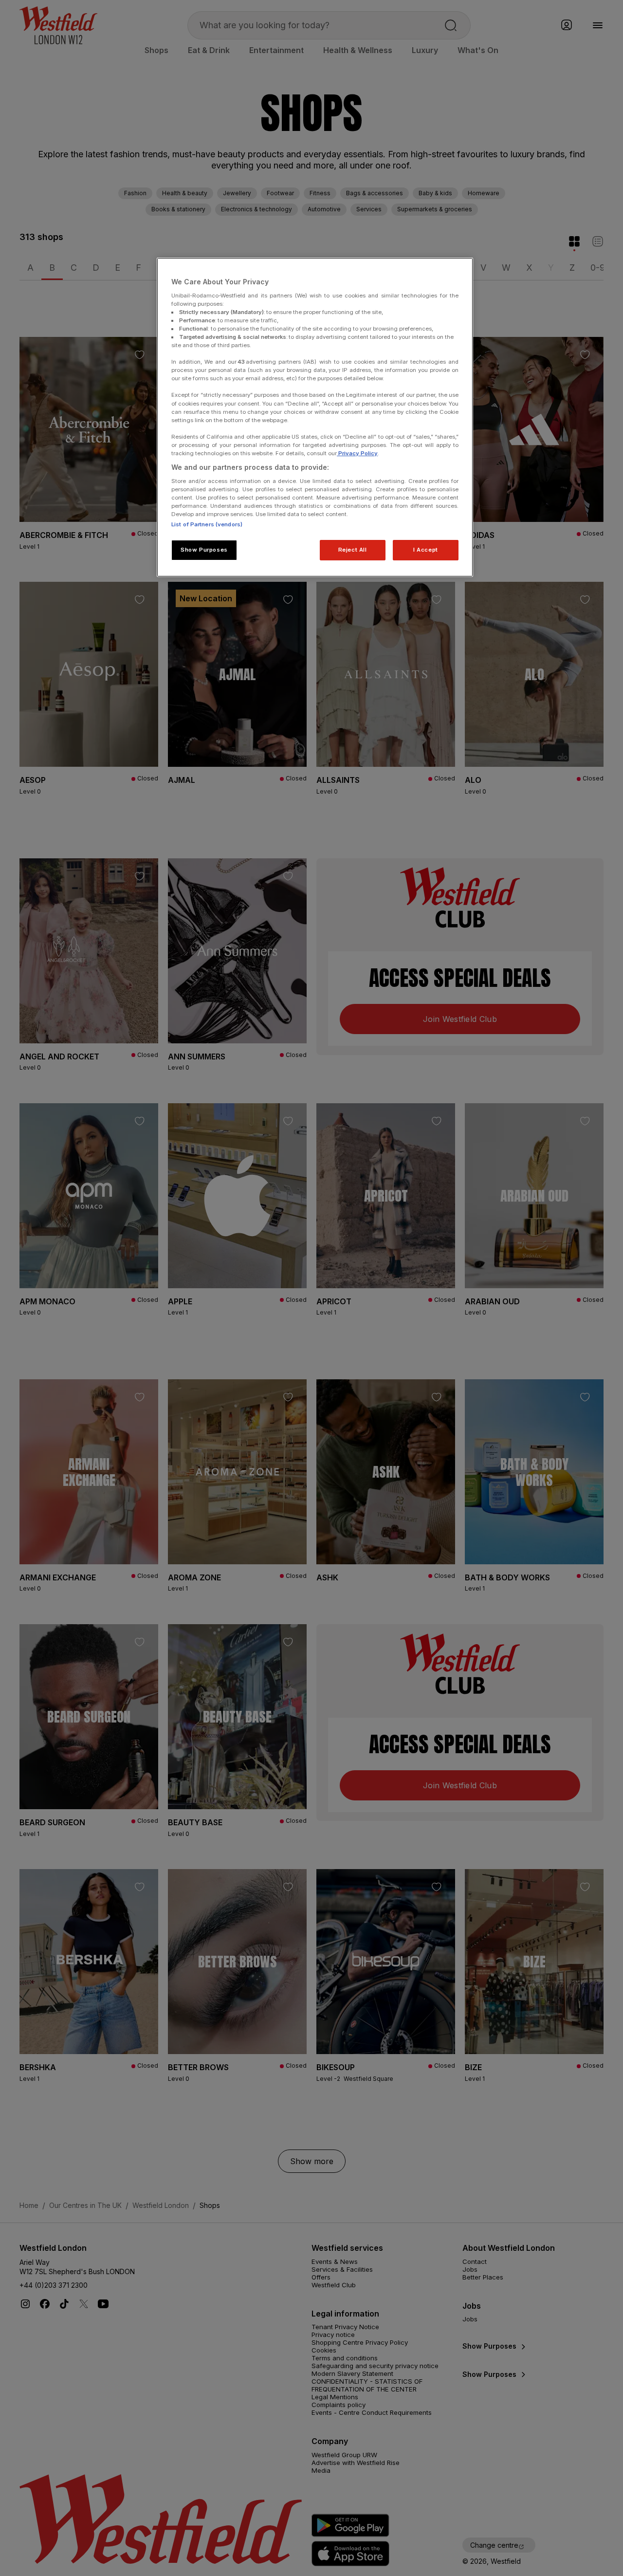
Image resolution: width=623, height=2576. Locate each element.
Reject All (353, 550)
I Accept (426, 550)
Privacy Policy (357, 453)
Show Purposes (204, 550)
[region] (315, 417)
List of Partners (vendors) (207, 524)
